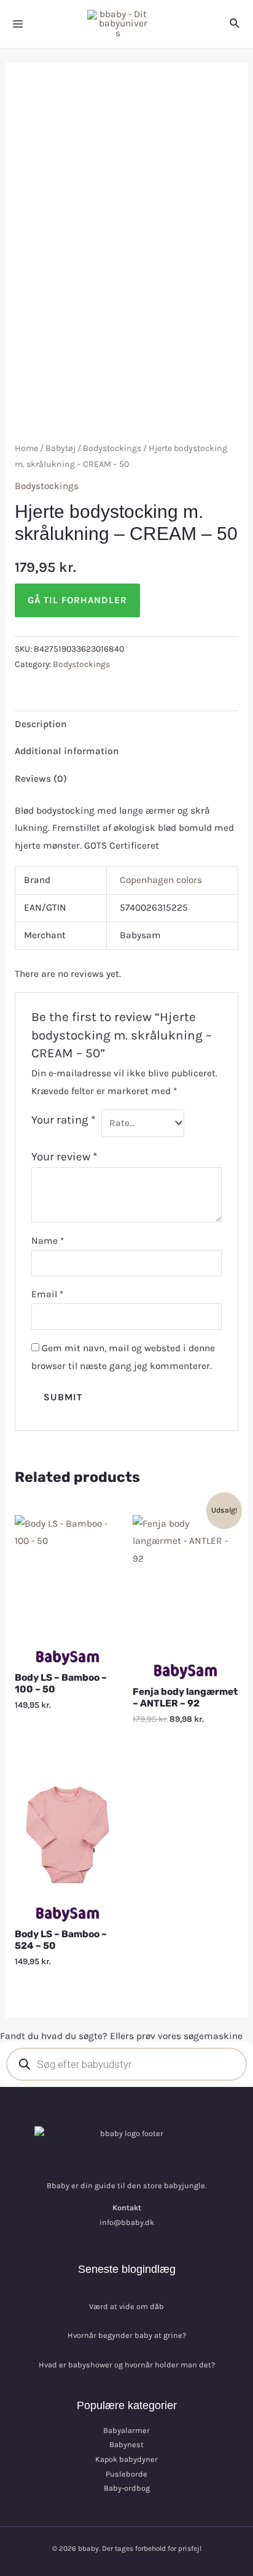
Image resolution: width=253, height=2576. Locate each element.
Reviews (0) (41, 779)
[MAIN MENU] (18, 24)
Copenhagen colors (161, 880)
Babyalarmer (126, 2430)
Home (26, 448)
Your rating (64, 1120)
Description (41, 724)
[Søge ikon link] (235, 24)
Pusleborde (126, 2474)
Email (47, 1294)
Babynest (126, 2444)
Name (48, 1241)
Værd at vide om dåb (126, 2306)
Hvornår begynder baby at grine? (127, 2335)
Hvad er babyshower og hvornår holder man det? (127, 2365)
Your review (64, 1157)
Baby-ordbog (127, 2488)
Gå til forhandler (77, 600)
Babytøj (60, 448)
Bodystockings (112, 448)
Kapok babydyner (126, 2459)
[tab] (126, 724)
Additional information (67, 751)
